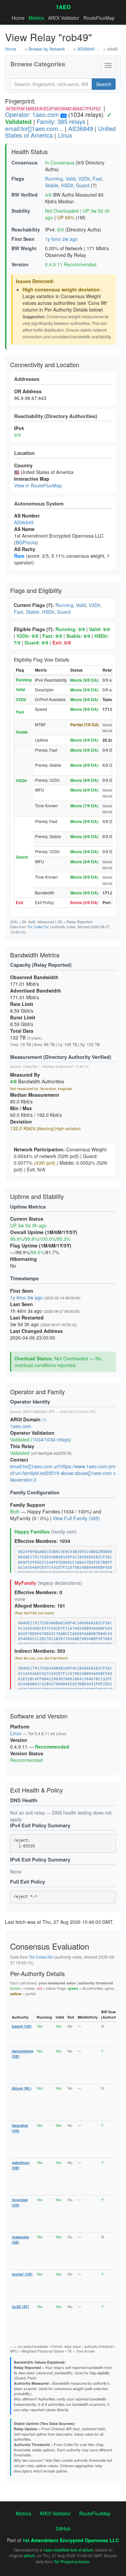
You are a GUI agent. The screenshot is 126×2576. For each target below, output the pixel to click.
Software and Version (39, 1716)
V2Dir (84, 179)
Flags (18, 179)
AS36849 (86, 49)
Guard (83, 185)
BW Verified (25, 195)
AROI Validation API (39, 1412)
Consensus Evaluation (50, 1946)
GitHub (63, 2528)
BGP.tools (26, 542)
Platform (20, 1726)
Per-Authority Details (37, 1973)
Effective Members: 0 (38, 1592)
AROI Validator (64, 18)
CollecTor (30, 1067)
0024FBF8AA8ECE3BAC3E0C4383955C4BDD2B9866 (65, 1552)
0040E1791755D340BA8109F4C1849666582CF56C (65, 1557)
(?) (44, 1420)
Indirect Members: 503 (40, 1651)
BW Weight (24, 248)
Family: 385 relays (61, 121)
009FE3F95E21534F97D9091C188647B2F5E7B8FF (65, 1563)
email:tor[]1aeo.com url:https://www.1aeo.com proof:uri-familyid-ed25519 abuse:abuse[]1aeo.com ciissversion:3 (63, 1473)
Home (18, 18)
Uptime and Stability (37, 1196)
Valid (71, 179)
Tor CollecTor (38, 927)
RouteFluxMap (99, 18)
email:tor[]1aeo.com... (34, 128)
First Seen (23, 239)
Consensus (25, 162)
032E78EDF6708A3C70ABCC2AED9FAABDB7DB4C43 (65, 1634)
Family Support (28, 1505)
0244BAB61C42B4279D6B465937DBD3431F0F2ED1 (65, 1684)
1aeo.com (21, 1426)
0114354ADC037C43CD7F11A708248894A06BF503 (65, 1568)
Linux (65, 135)
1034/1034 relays (51, 1439)
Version (20, 264)
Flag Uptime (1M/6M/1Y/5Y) (41, 1245)
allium (29, 2555)
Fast (97, 179)
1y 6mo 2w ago (61, 239)
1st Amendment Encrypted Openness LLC (71, 2540)
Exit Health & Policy (36, 1790)
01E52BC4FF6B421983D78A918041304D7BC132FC (65, 1679)
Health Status (30, 151)
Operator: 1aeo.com (32, 114)
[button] (108, 65)
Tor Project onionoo (72, 2561)
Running (54, 179)
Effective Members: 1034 (42, 1541)
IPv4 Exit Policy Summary (40, 1825)
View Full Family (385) (76, 1518)
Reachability (26, 229)
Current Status (27, 1219)
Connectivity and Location (45, 364)
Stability (21, 211)
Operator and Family (37, 1392)
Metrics (36, 18)
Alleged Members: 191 (40, 1606)
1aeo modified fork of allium (68, 2550)
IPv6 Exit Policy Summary (40, 1859)
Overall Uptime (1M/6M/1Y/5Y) (44, 1232)
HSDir (67, 185)
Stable (52, 185)
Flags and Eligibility (36, 590)
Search (104, 84)
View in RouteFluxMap (38, 485)
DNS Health (24, 1800)
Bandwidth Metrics (35, 955)
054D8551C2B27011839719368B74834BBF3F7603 (65, 1639)
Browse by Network (47, 49)
